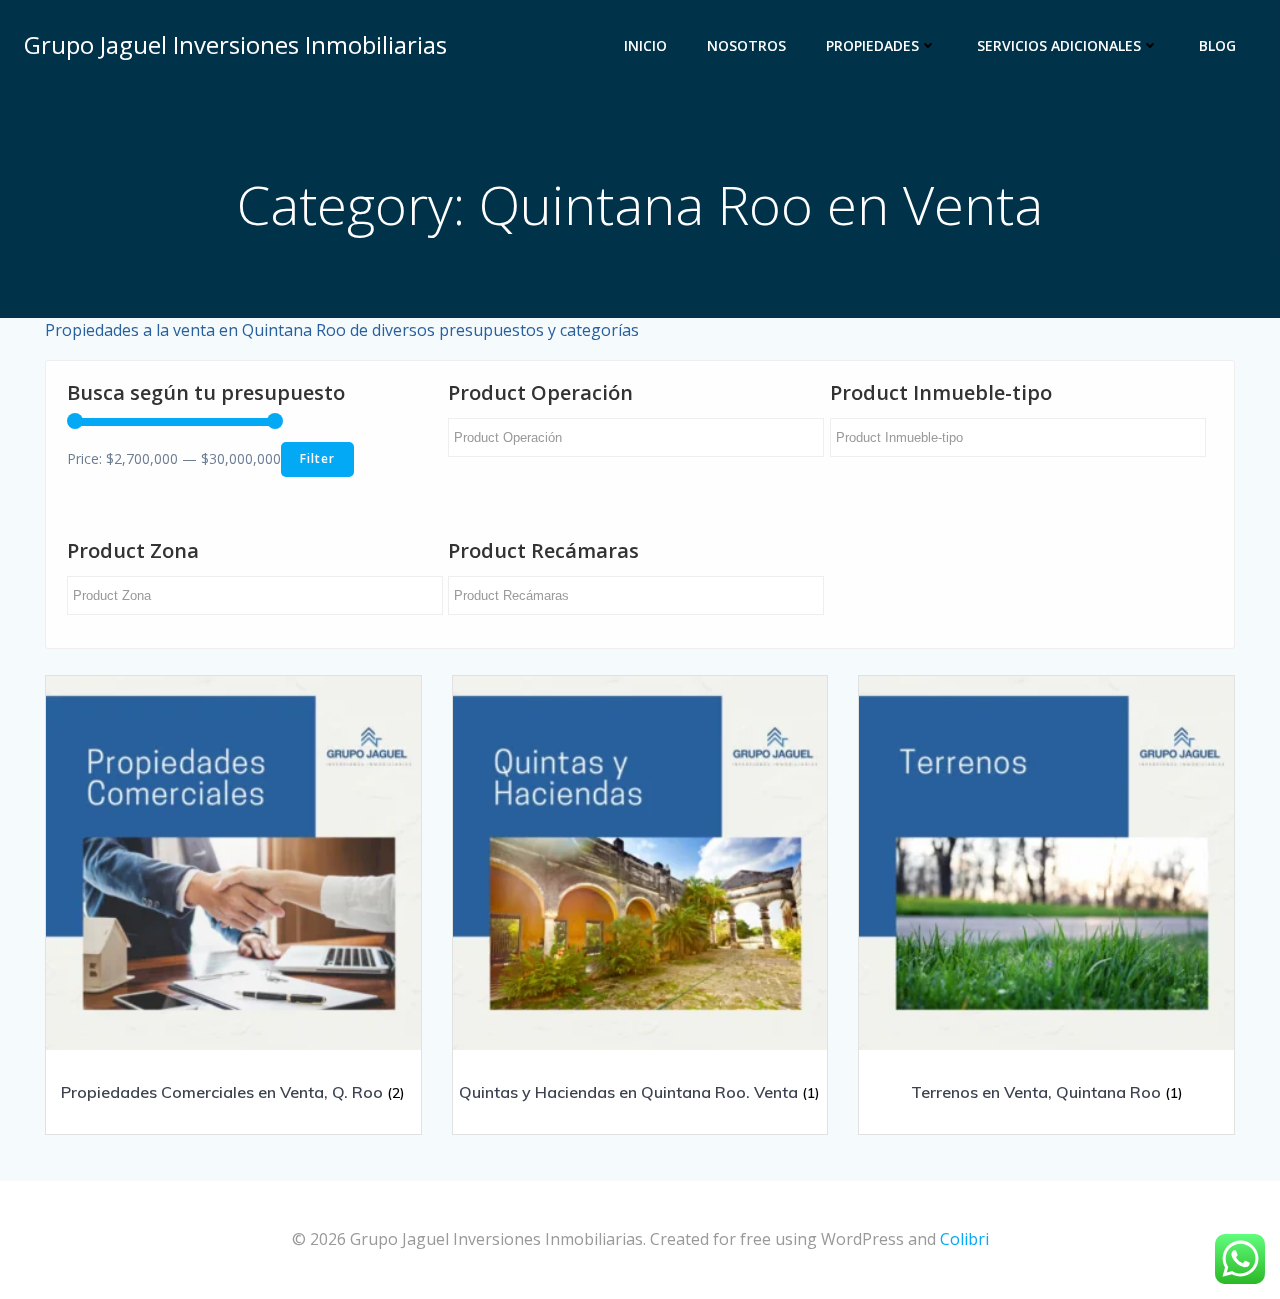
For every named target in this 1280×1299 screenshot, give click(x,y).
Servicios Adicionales (1059, 45)
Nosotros (746, 45)
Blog (1217, 45)
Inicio (645, 45)
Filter (317, 458)
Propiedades (872, 45)
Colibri (964, 1239)
